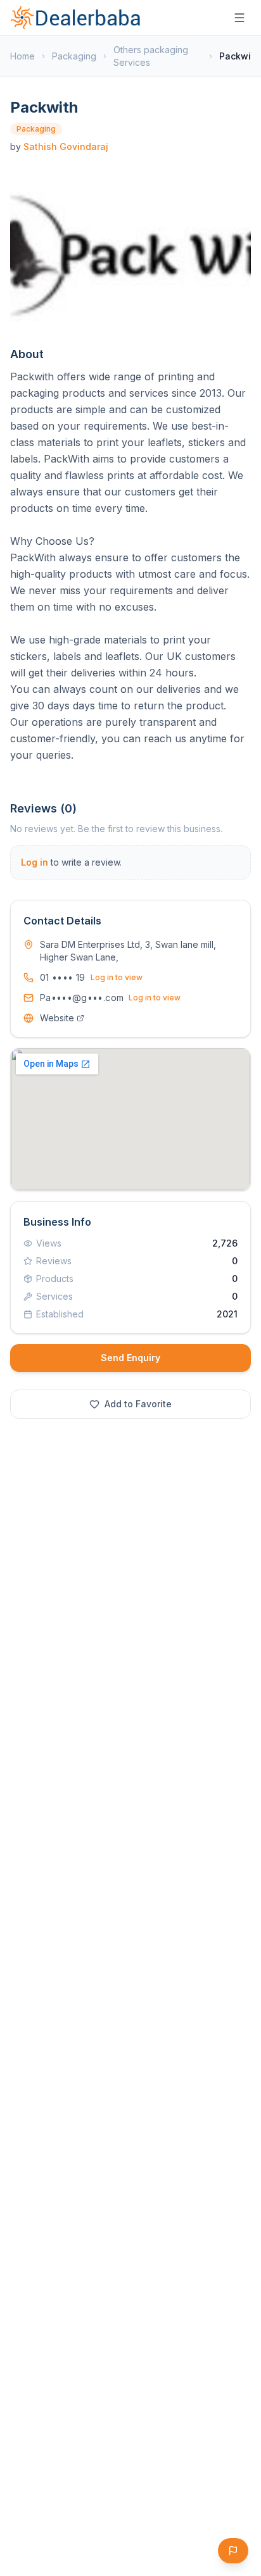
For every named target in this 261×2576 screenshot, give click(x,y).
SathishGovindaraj (66, 146)
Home (22, 56)
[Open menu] (239, 18)
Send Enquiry (130, 1358)
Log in (35, 862)
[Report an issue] (233, 2551)
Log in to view (117, 977)
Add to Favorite (138, 1404)
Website (57, 1018)
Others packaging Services (151, 56)
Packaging (74, 56)
